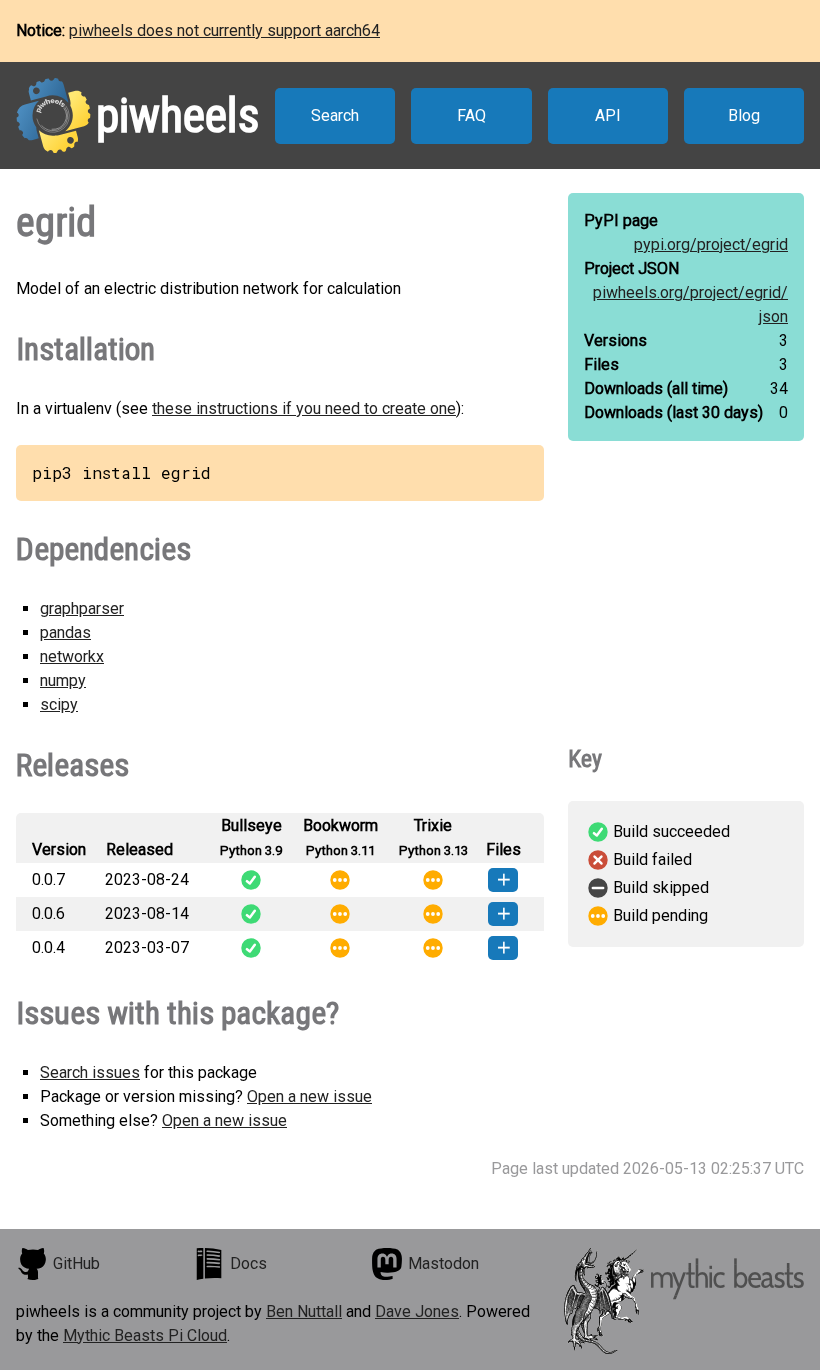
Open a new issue (309, 1096)
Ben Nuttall (304, 1311)
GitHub (76, 1263)
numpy (63, 680)
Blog (744, 115)
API (608, 115)
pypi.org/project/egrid (711, 244)
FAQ (471, 115)
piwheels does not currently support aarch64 (224, 30)
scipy (59, 704)
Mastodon (443, 1263)
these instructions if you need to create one (304, 408)
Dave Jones (417, 1311)
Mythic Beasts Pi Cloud (145, 1335)
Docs (248, 1263)
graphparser (82, 608)
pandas (65, 632)
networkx (72, 656)
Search (335, 115)
